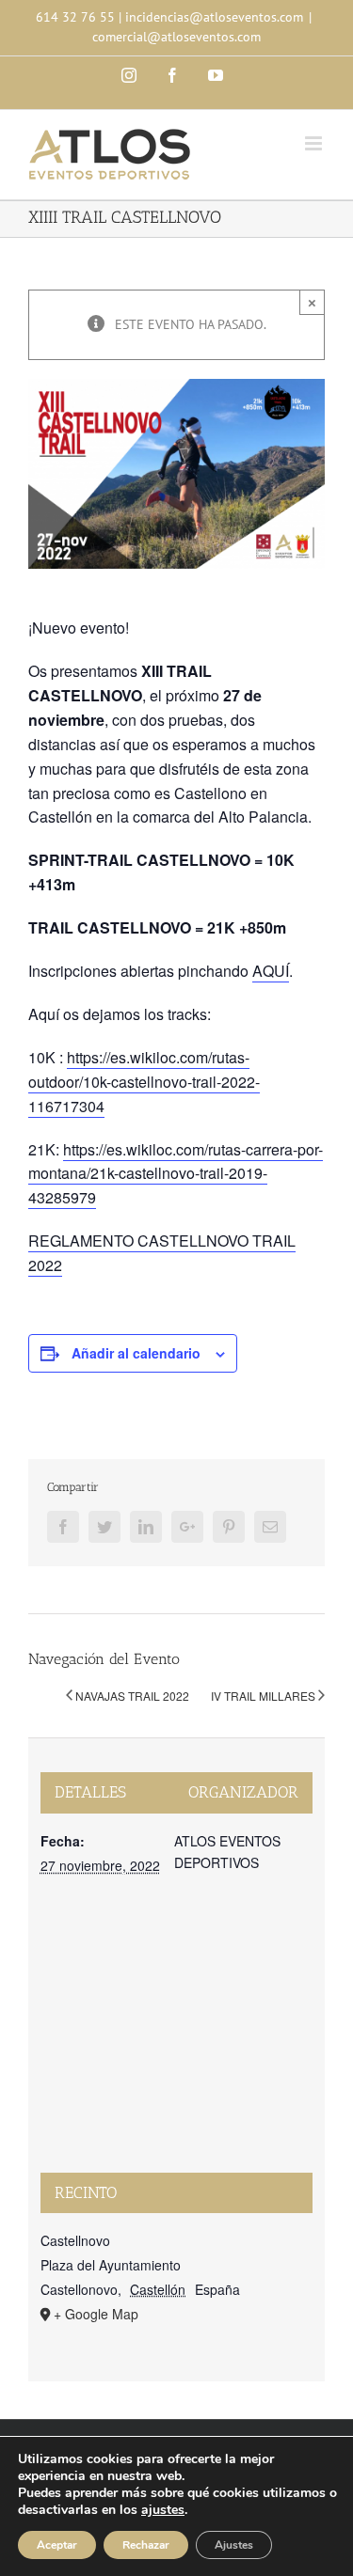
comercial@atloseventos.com (176, 37)
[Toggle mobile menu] (315, 143)
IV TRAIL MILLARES (263, 1696)
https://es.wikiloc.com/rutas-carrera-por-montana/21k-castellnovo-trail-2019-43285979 (176, 1174)
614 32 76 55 (75, 17)
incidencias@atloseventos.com (214, 17)
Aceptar (57, 2545)
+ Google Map (96, 2314)
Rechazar (146, 2545)
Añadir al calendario (136, 1353)
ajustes (163, 2510)
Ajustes (234, 2545)
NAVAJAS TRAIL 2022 (132, 1696)
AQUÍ (271, 971)
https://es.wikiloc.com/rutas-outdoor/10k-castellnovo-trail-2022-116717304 (144, 1082)
